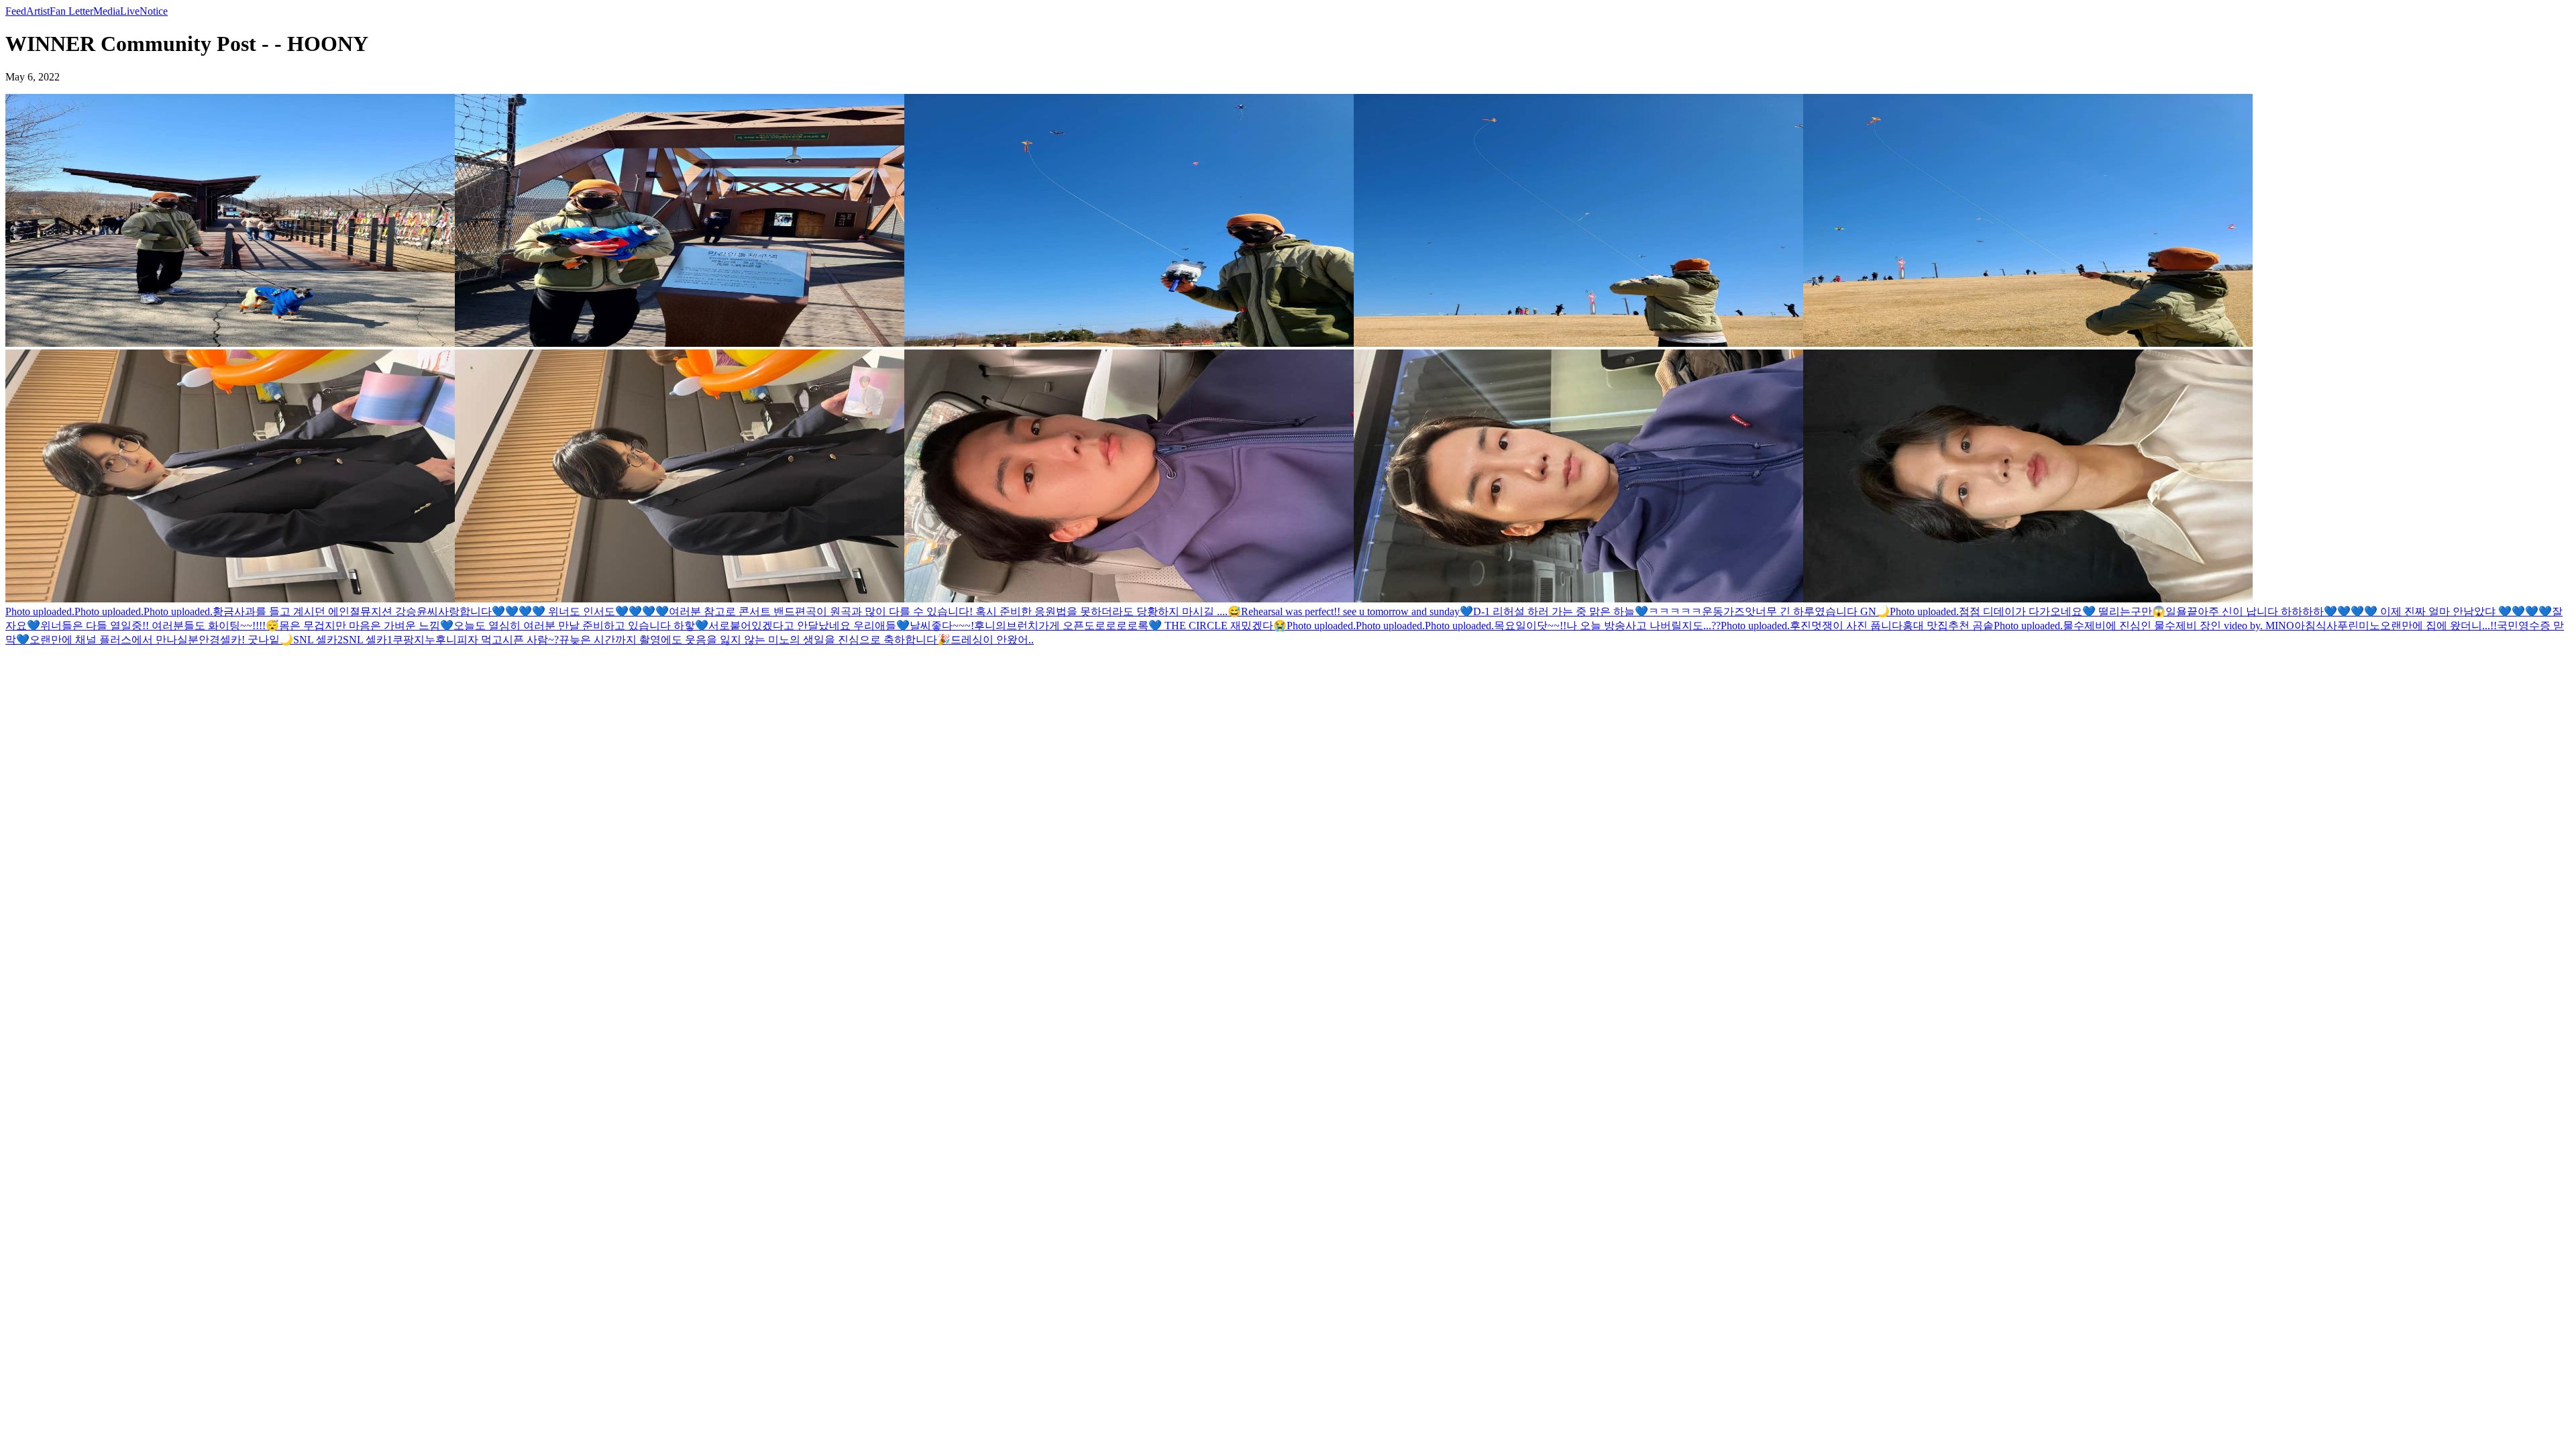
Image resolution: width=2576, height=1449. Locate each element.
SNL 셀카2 (318, 640)
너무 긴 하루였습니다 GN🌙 (1823, 611)
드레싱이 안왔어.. (992, 640)
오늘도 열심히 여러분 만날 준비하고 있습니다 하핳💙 (581, 626)
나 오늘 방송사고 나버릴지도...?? (1644, 626)
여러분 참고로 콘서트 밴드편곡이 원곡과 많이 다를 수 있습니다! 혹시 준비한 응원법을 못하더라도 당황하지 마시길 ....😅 (955, 611)
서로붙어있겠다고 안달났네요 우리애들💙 (809, 626)
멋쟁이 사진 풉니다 (1857, 626)
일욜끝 (2182, 611)
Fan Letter (71, 11)
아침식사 (2316, 626)
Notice (154, 11)
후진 (1801, 626)
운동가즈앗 (1729, 611)
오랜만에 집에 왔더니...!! (2438, 626)
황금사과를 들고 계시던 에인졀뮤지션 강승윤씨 (325, 611)
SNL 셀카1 (368, 640)
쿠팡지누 (414, 640)
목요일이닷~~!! (1530, 626)
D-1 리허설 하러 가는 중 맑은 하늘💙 (1561, 611)
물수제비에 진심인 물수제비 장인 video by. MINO (2179, 626)
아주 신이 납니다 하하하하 (2261, 611)
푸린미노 (2359, 626)
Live (130, 11)
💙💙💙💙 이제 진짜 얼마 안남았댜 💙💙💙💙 (2438, 611)
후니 (446, 640)
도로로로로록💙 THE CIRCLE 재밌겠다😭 (1185, 626)
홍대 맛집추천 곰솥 (1948, 626)
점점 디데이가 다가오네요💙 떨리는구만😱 (2062, 611)
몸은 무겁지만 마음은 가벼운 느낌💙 (366, 626)
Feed (16, 11)
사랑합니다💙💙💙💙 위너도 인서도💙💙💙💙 (553, 611)
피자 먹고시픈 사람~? (508, 640)
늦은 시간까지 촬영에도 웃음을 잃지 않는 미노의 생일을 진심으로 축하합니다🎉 (760, 640)
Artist (38, 11)
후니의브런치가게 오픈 (1029, 626)
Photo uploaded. (40, 611)
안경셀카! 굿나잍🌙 (246, 640)
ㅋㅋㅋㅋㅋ (1675, 611)
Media (107, 11)
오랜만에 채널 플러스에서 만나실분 (114, 640)
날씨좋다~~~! (942, 626)
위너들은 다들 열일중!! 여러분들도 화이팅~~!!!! (153, 626)
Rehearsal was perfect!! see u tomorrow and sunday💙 (1357, 611)
